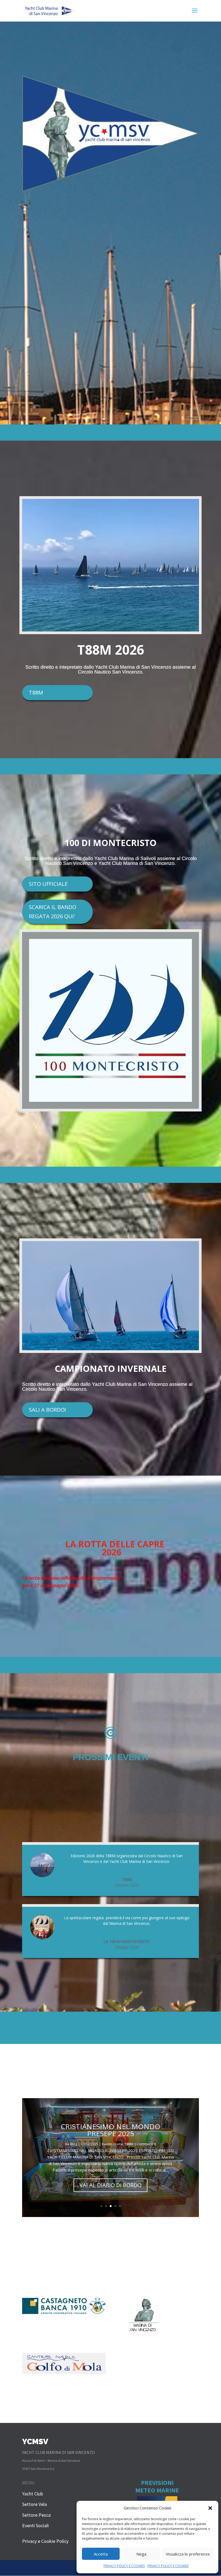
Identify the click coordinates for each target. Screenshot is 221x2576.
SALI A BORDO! (47, 1410)
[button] (210, 2508)
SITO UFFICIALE (48, 884)
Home (123, 2137)
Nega (141, 2554)
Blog (79, 2137)
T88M (36, 693)
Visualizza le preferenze (188, 2554)
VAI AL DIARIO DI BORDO (110, 2185)
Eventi (112, 2137)
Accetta (101, 2554)
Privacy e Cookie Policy (45, 2541)
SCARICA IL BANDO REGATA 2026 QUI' (53, 912)
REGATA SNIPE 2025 (111, 2127)
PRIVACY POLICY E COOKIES (124, 2566)
